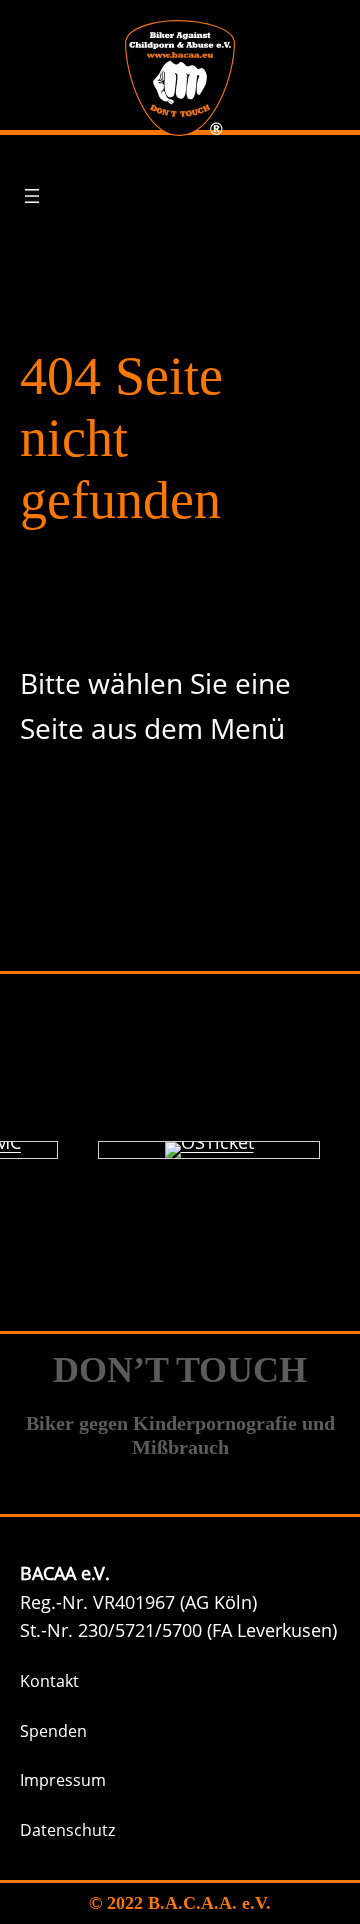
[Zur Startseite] (180, 78)
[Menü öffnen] (32, 196)
